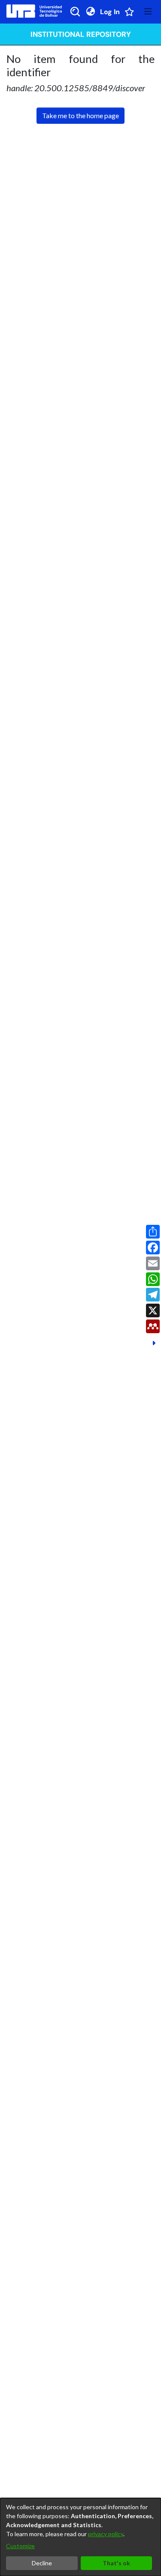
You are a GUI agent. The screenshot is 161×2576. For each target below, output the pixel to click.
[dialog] (80, 2537)
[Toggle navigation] (148, 12)
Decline (42, 2563)
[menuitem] (90, 12)
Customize (20, 2546)
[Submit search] (75, 12)
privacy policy (106, 2534)
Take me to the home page (80, 115)
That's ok (116, 2563)
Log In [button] (110, 12)
